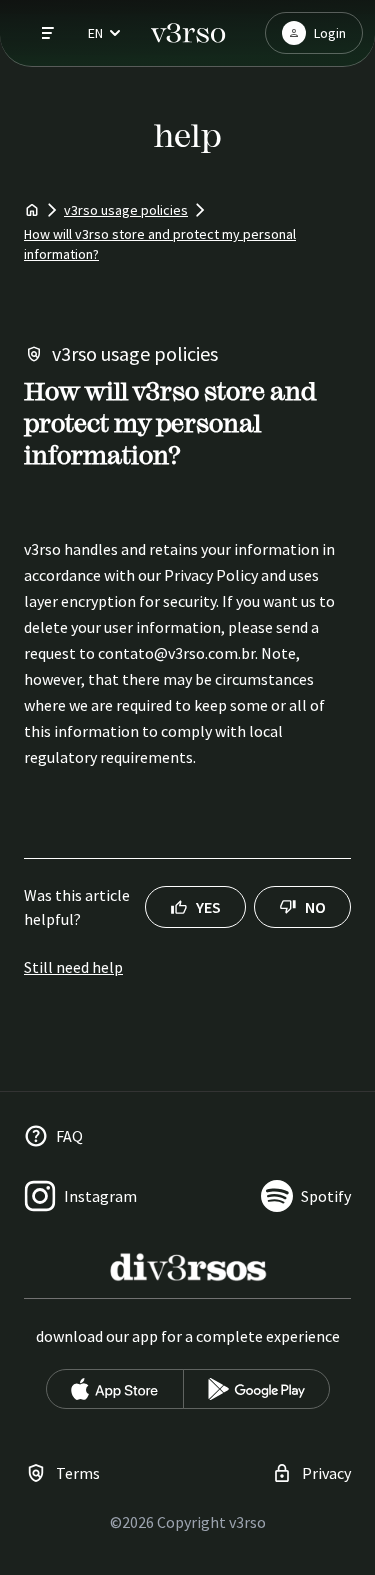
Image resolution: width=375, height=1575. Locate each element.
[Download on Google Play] (256, 1389)
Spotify (326, 1196)
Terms (78, 1473)
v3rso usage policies (126, 210)
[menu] (40, 33)
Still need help (73, 967)
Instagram (100, 1196)
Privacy (326, 1473)
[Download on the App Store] (115, 1389)
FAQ (69, 1136)
